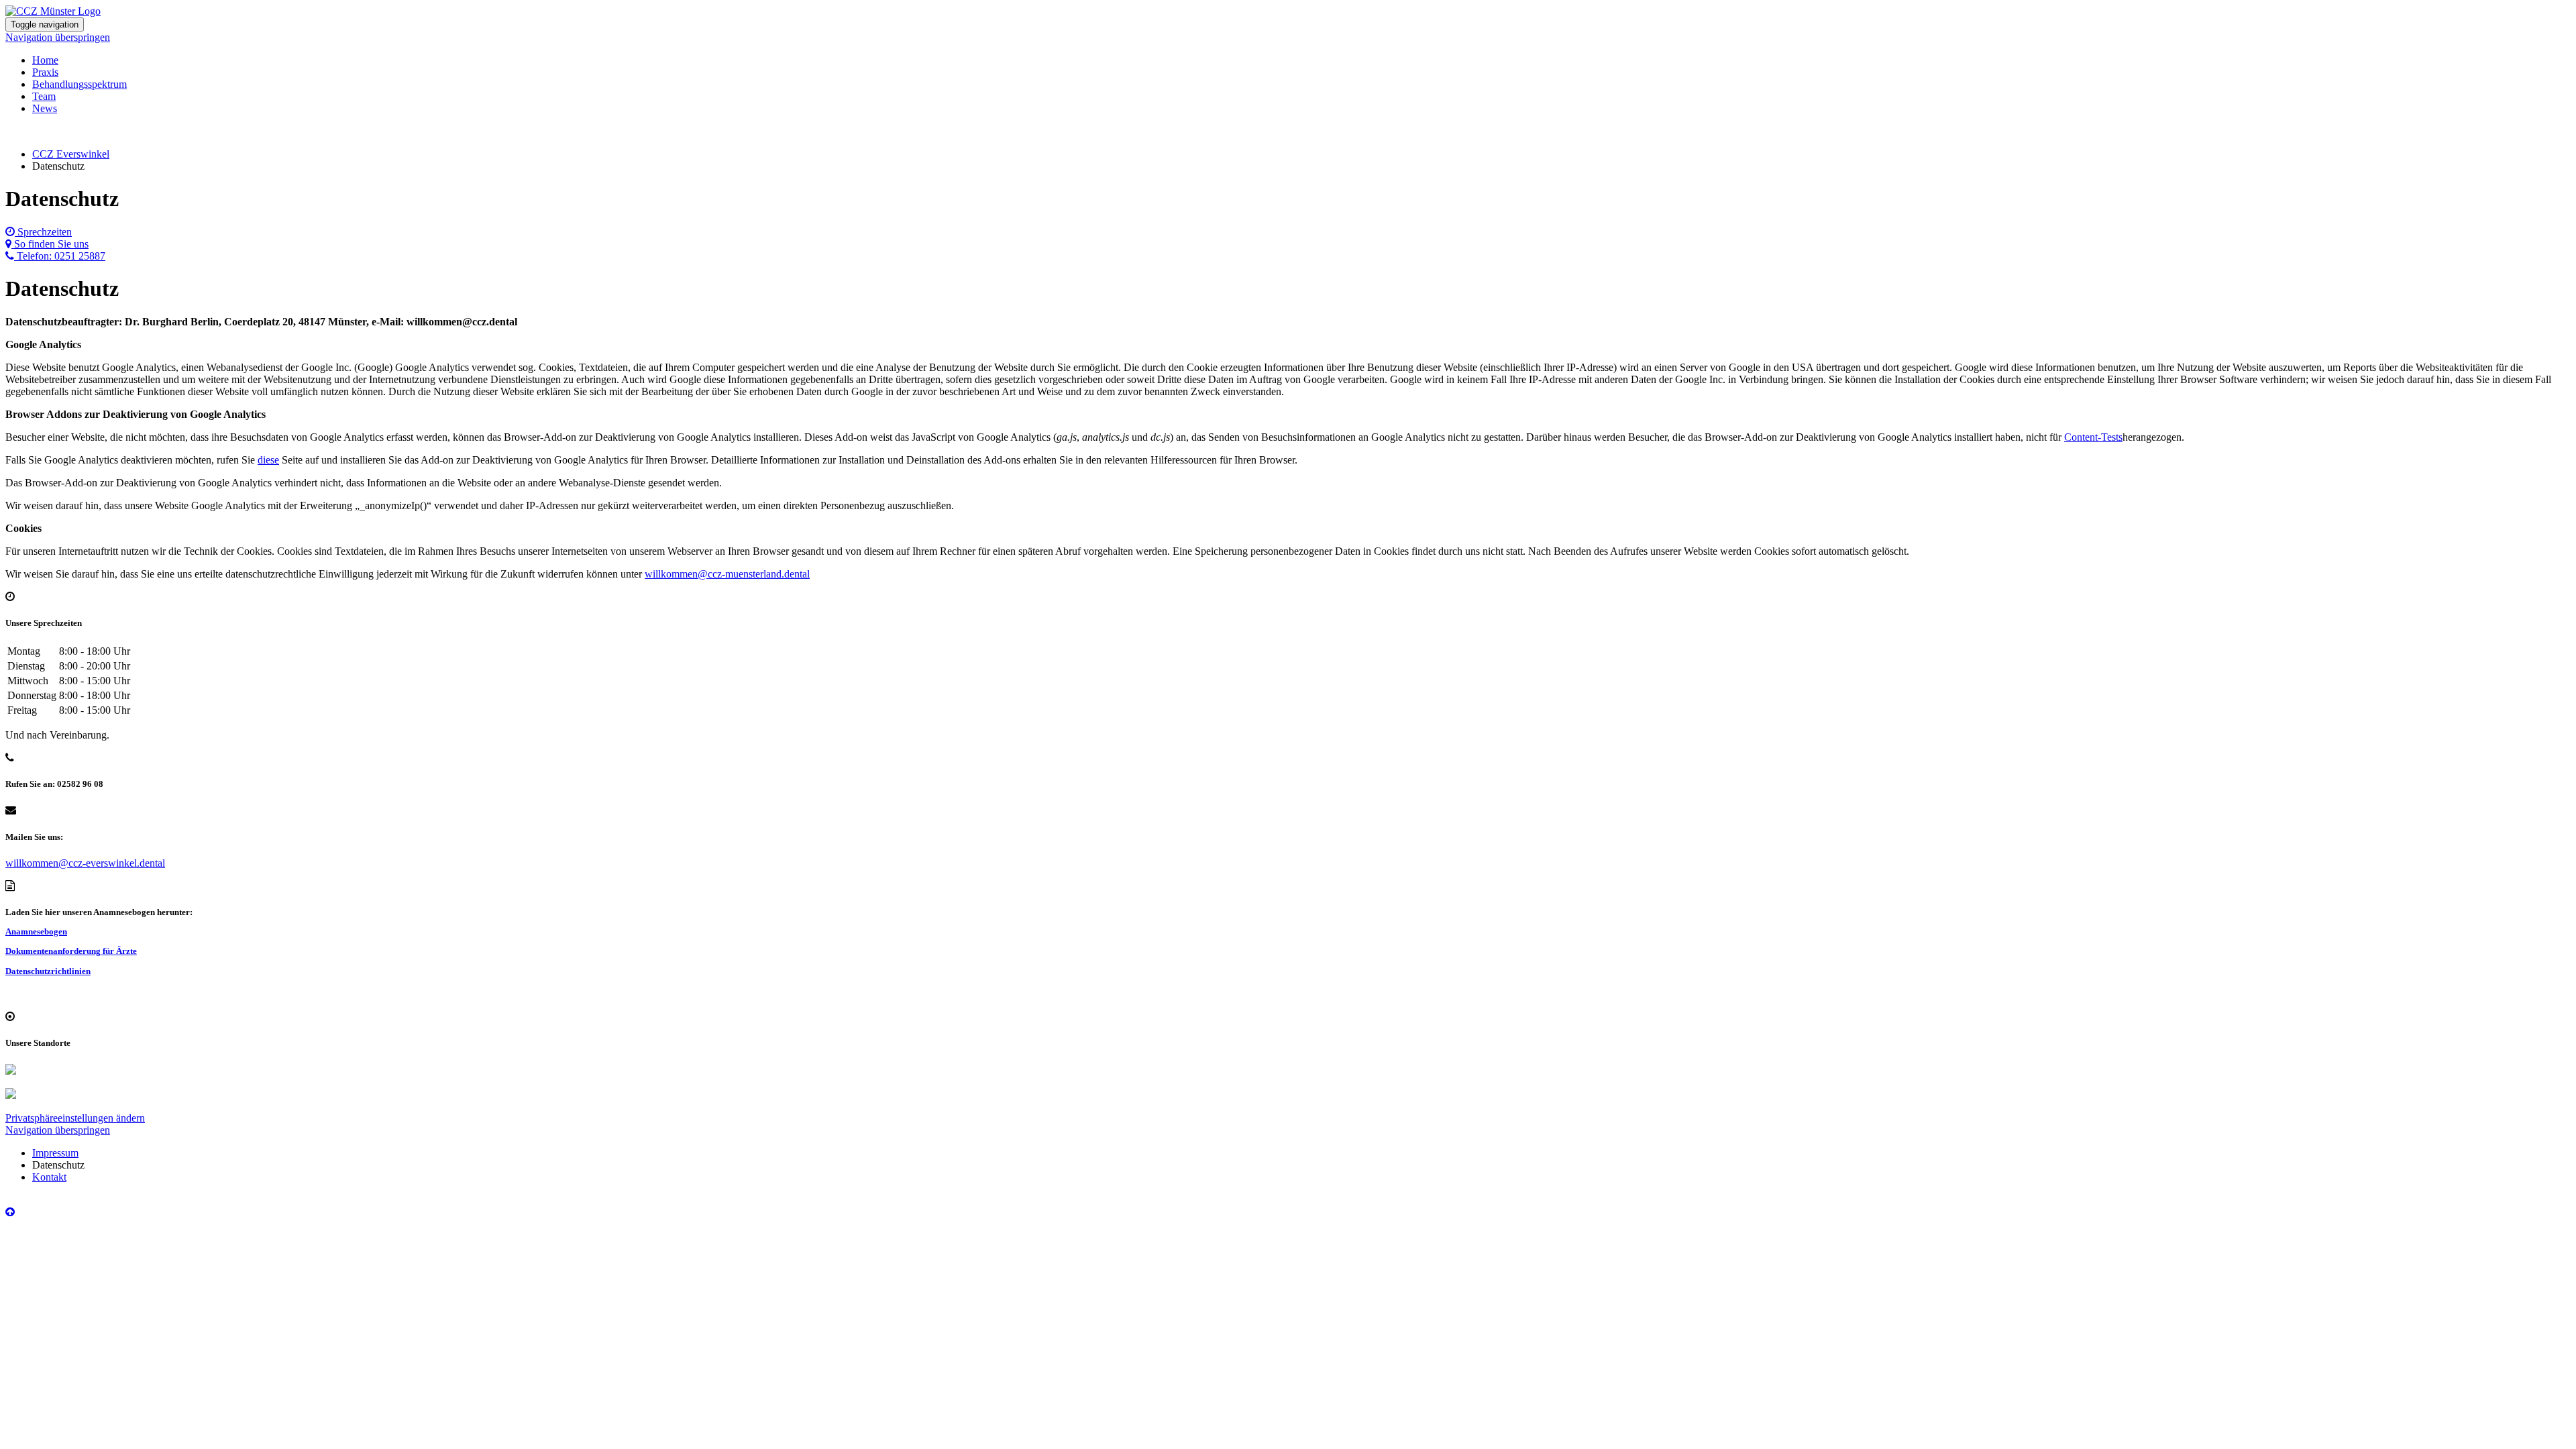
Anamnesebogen (36, 931)
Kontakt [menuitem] (49, 1177)
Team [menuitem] (44, 96)
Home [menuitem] (45, 60)
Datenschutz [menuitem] (58, 1165)
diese (268, 460)
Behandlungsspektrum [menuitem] (79, 84)
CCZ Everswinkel (71, 154)
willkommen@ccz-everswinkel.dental (85, 863)
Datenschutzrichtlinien (48, 971)
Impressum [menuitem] (55, 1153)
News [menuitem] (45, 108)
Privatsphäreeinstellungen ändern (75, 1118)
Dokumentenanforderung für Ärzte (71, 951)
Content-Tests (2093, 437)
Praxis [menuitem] (45, 72)
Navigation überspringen (58, 37)
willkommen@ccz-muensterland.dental (727, 574)
